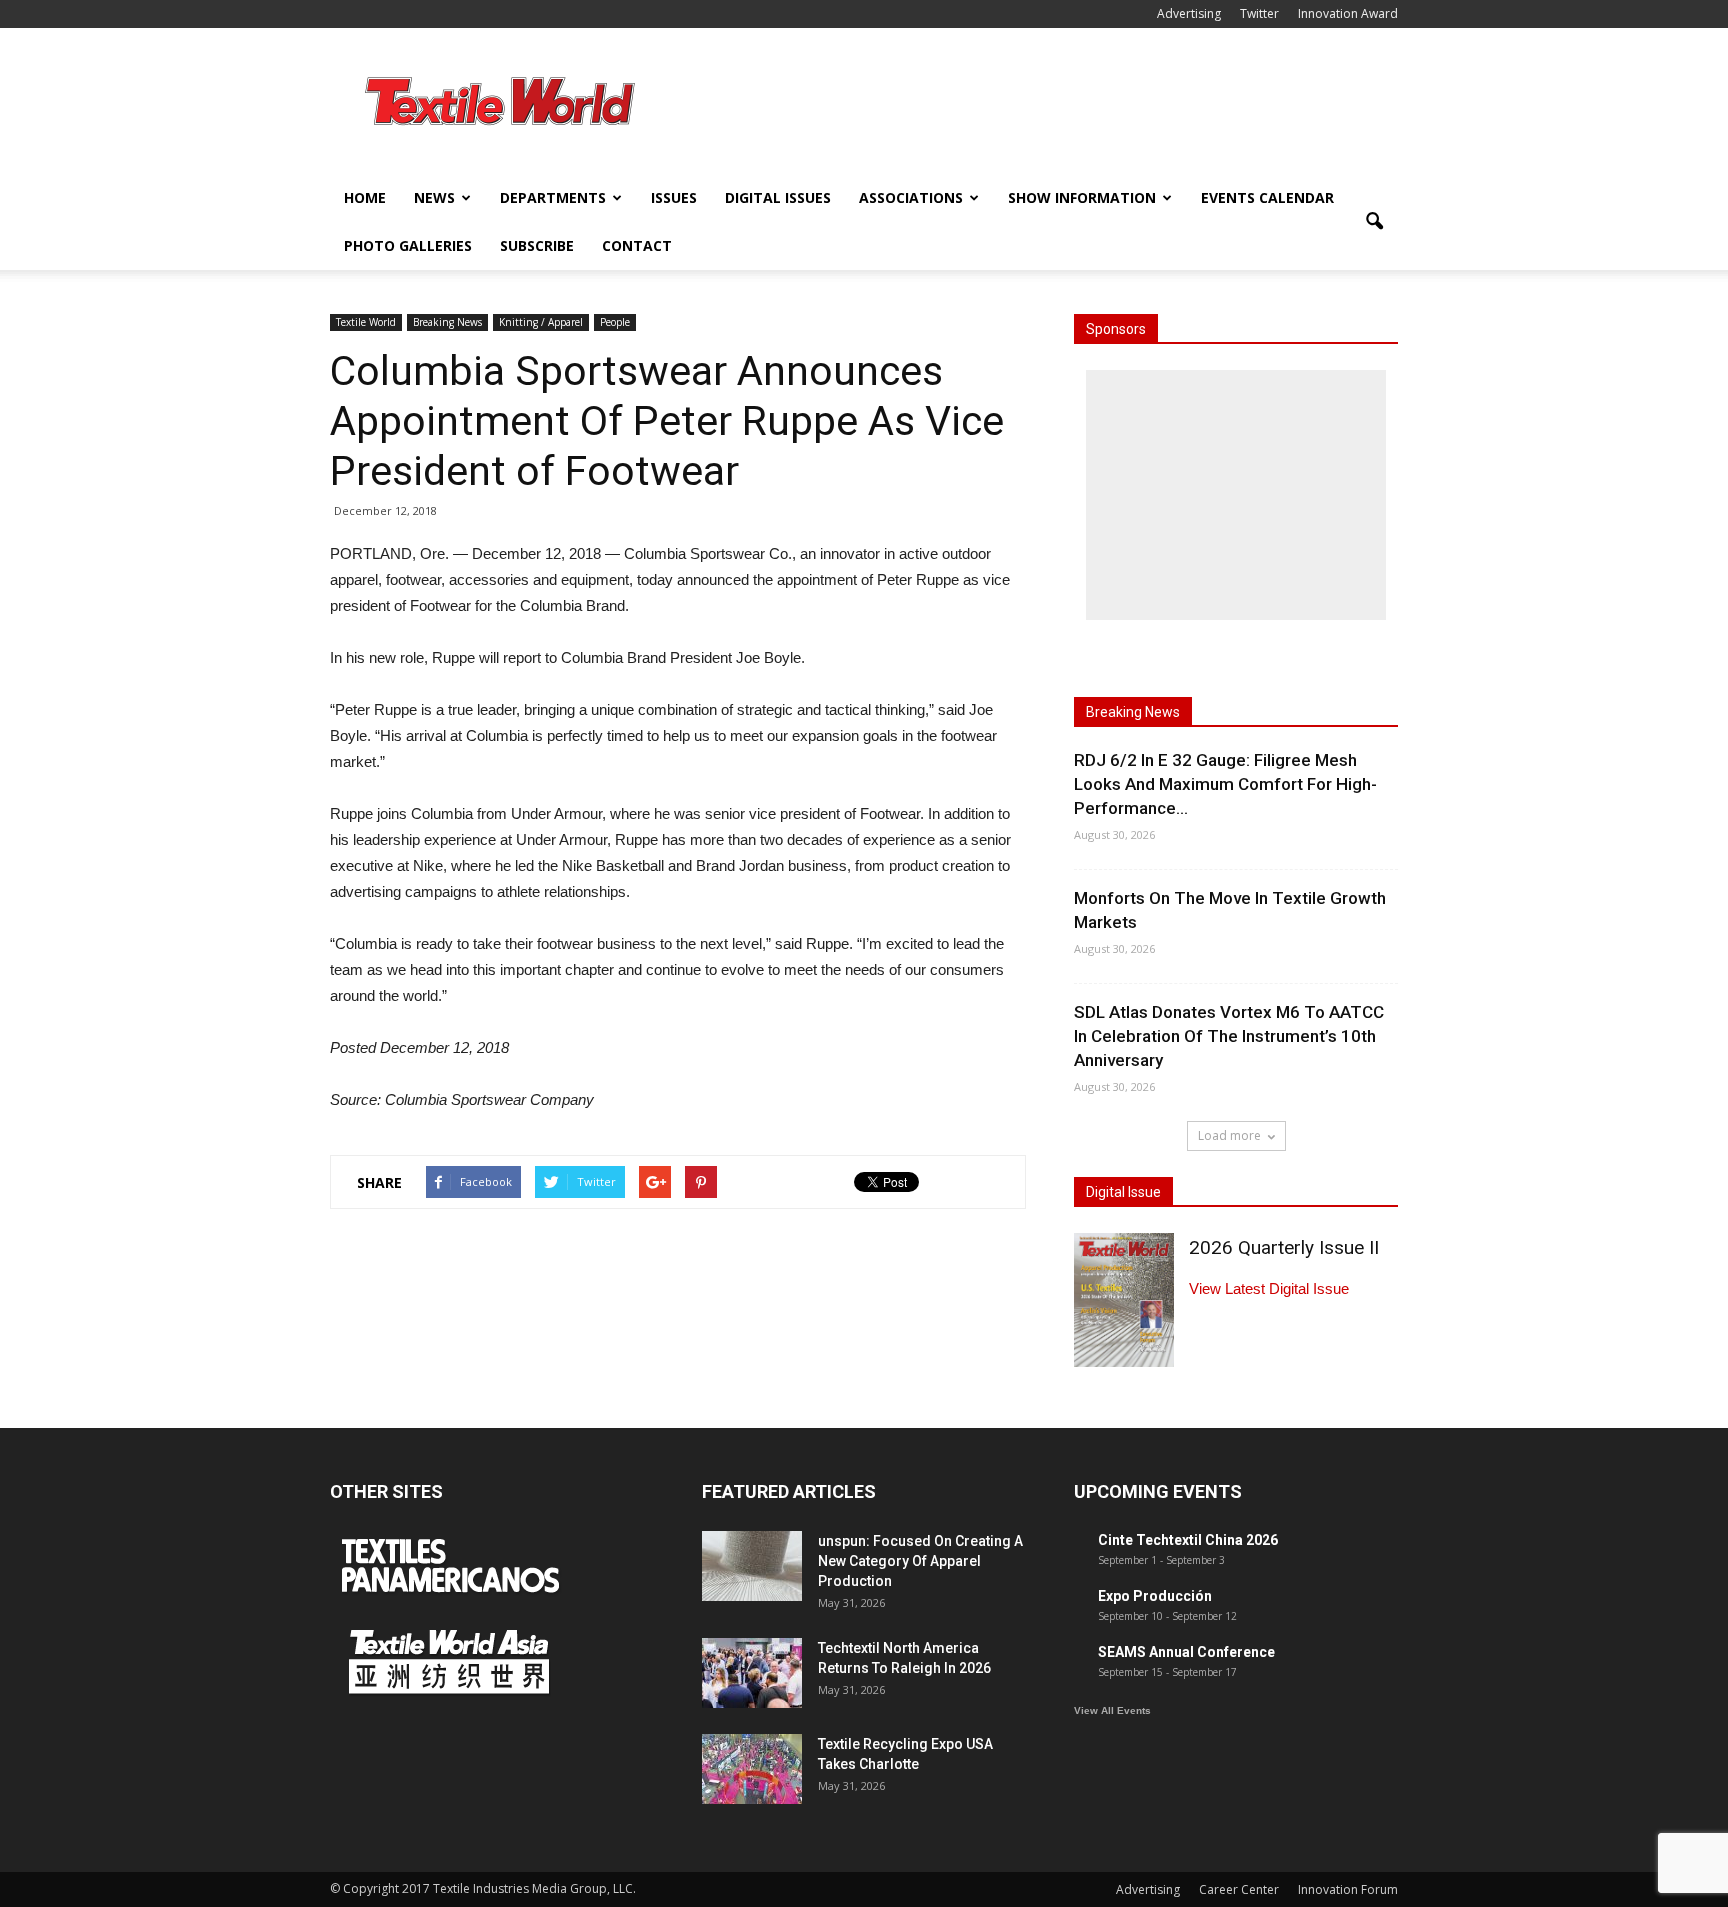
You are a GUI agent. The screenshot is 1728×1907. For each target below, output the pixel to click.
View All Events (1112, 1710)
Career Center (1239, 1889)
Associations (911, 197)
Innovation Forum (1348, 1889)
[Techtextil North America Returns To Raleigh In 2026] (752, 1673)
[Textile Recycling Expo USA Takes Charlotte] (752, 1769)
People (615, 322)
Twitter (1259, 13)
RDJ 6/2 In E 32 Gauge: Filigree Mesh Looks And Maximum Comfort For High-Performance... (1225, 784)
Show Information (1082, 197)
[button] (1374, 222)
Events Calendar (1267, 197)
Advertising (1189, 13)
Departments (553, 197)
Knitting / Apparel (541, 322)
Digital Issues (778, 197)
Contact (637, 245)
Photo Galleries (408, 245)
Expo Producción (1155, 1596)
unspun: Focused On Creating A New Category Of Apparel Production (920, 1561)
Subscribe (537, 245)
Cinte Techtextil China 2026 (1188, 1540)
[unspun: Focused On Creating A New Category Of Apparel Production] (752, 1566)
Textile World (366, 322)
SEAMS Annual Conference (1186, 1652)
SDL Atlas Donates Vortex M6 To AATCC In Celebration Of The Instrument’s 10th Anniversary (1229, 1036)
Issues (674, 197)
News (434, 197)
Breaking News (447, 322)
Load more (1229, 1135)
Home (365, 197)
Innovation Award (1348, 13)
